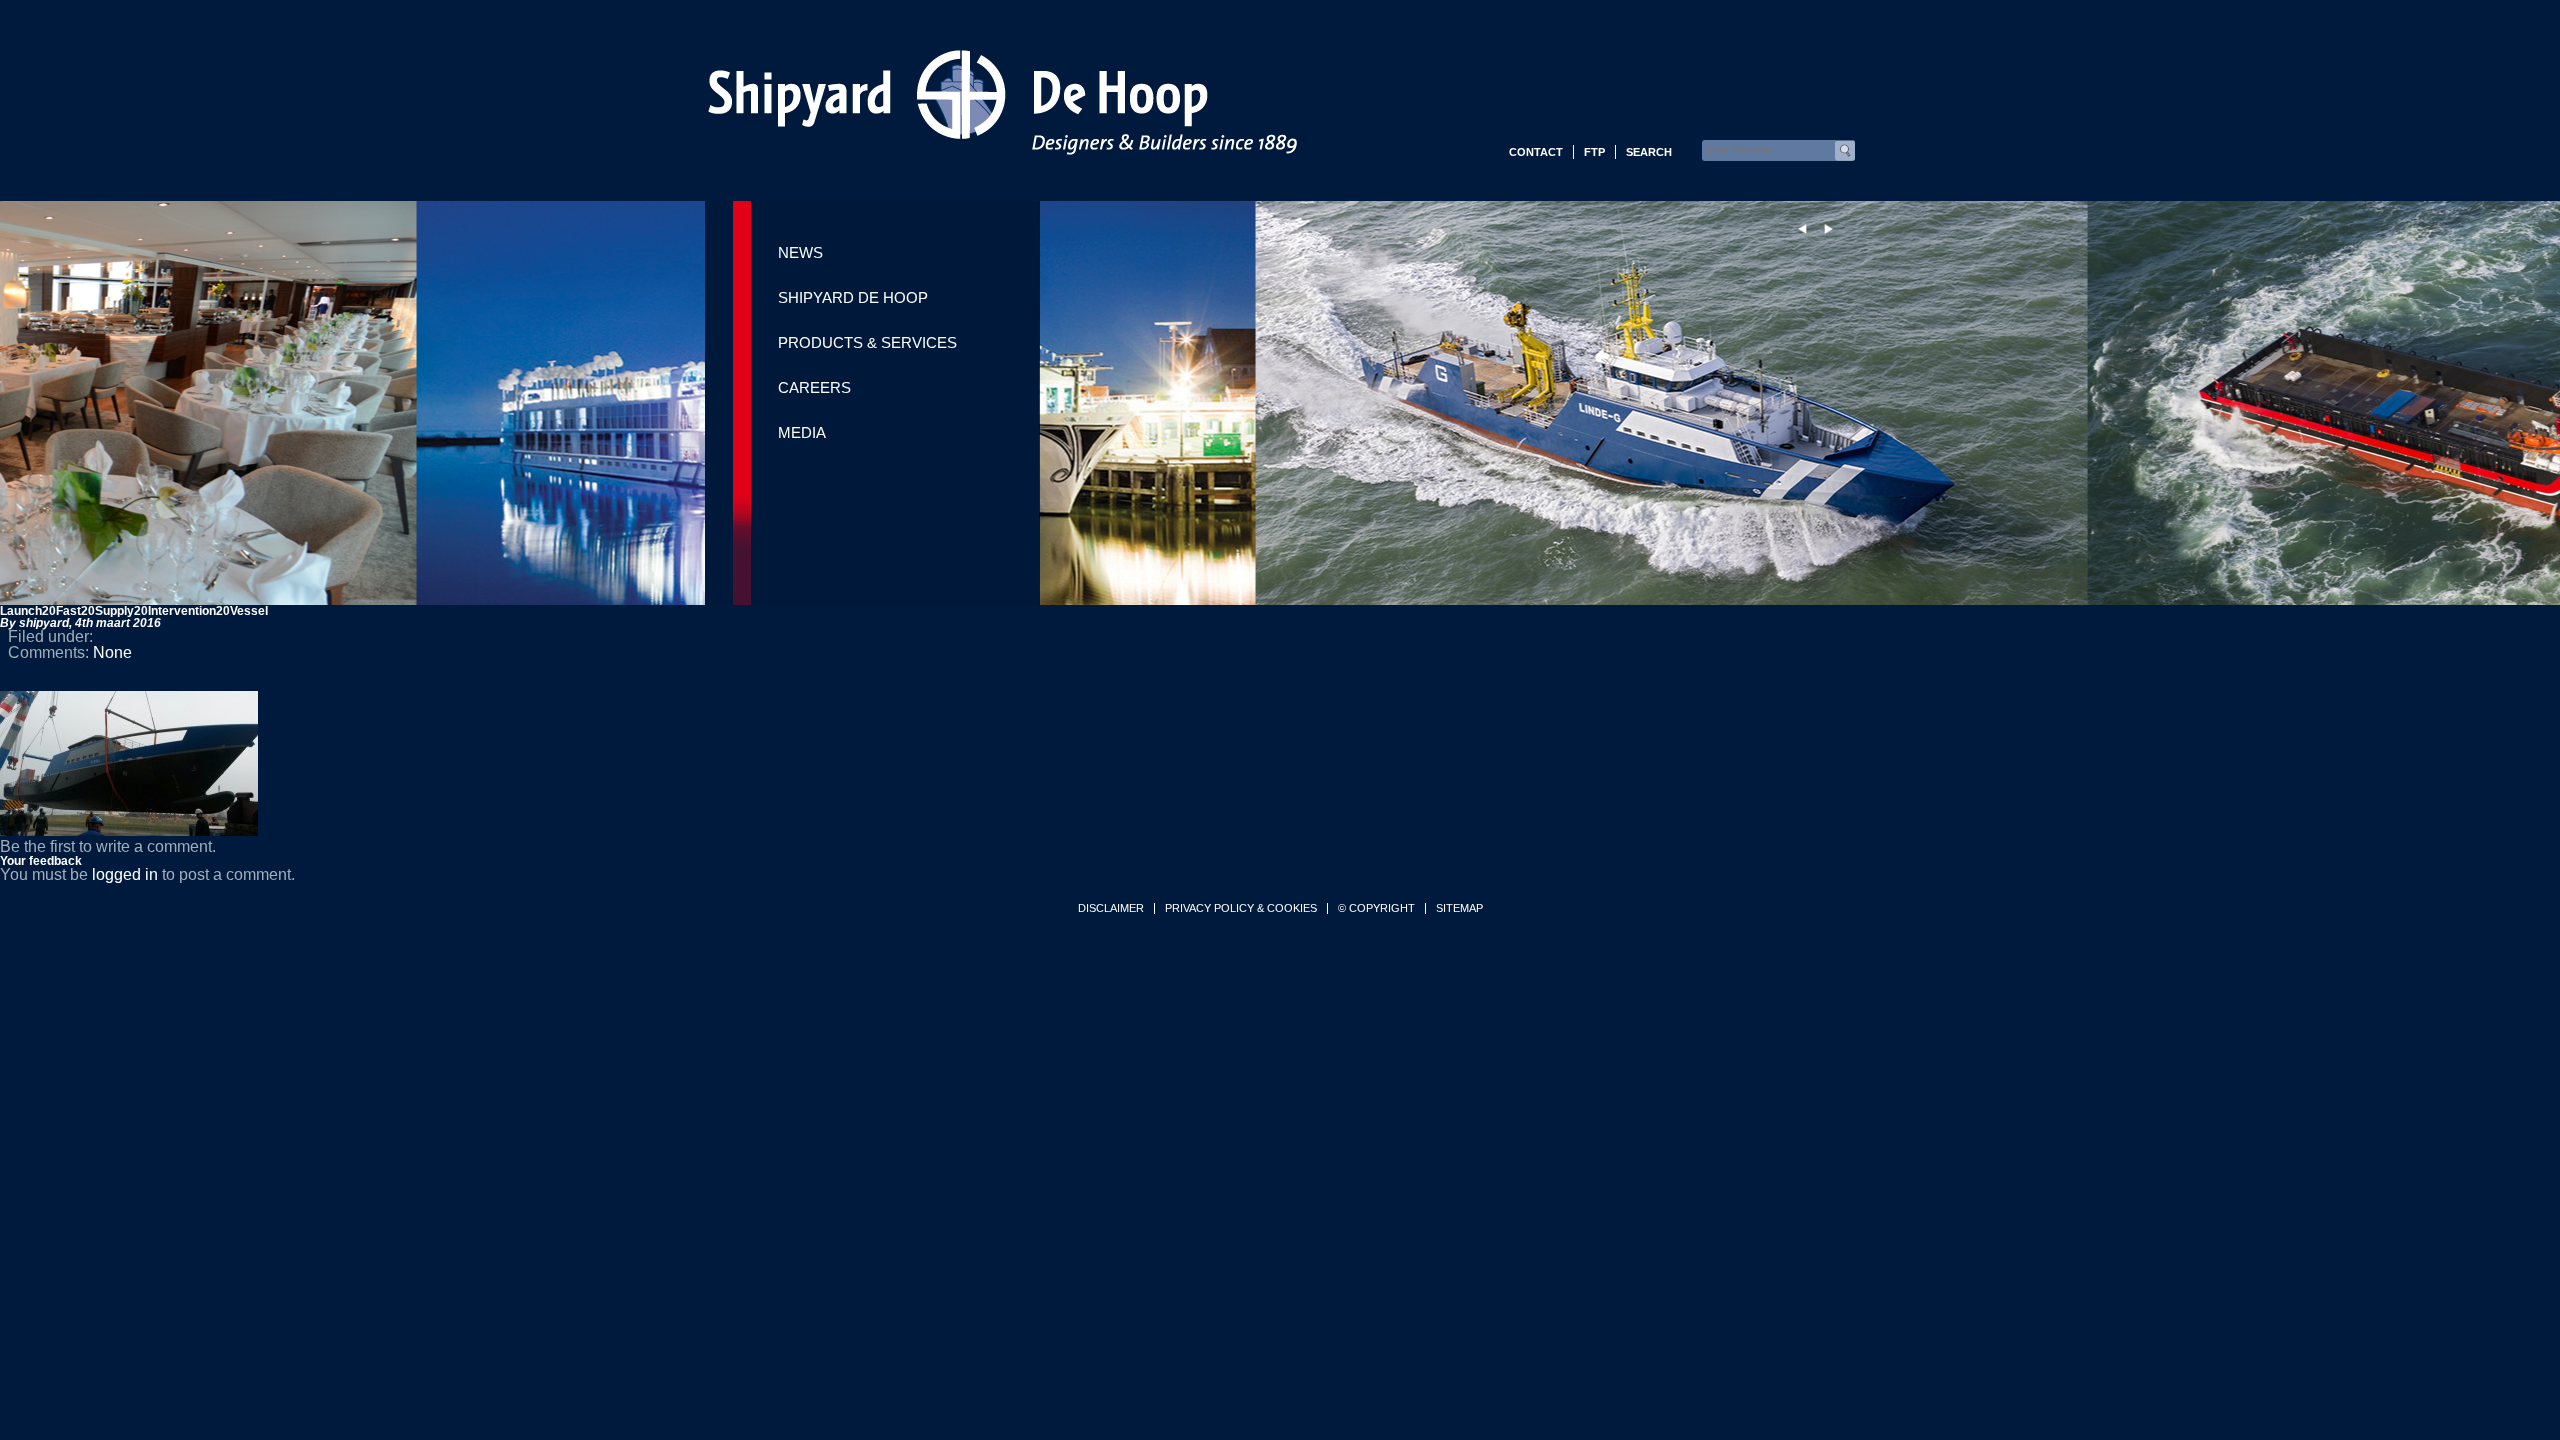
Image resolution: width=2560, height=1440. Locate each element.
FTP (1594, 152)
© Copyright (1376, 908)
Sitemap (1459, 908)
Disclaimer (1111, 908)
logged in (125, 874)
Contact (1536, 152)
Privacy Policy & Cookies (1241, 908)
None (112, 652)
